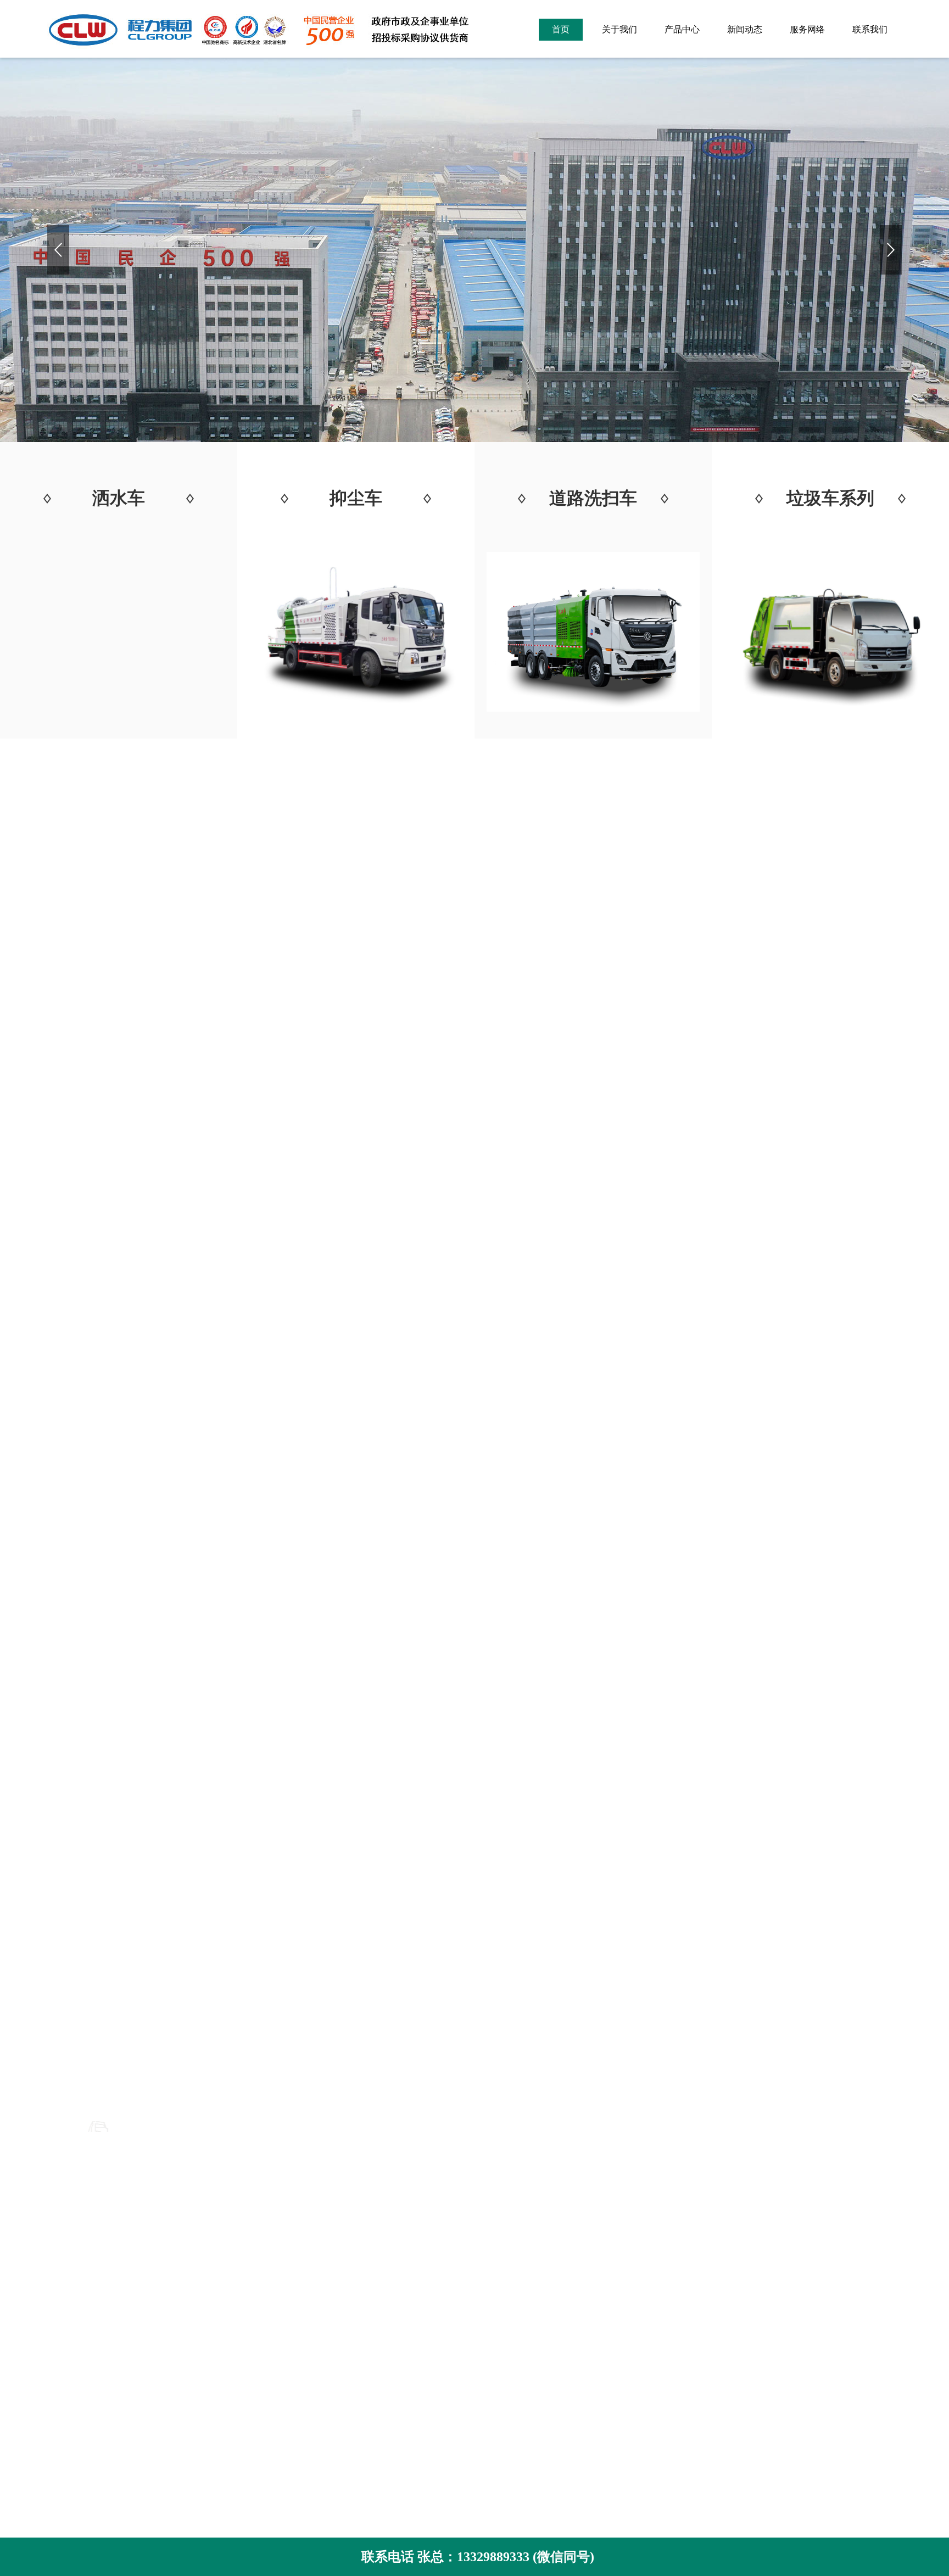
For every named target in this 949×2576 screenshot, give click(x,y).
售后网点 (65, 2419)
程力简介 (65, 2287)
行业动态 (389, 2304)
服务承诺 (65, 2386)
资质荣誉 (65, 2304)
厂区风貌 (65, 2320)
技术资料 (389, 2320)
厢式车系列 (232, 2337)
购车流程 (65, 2403)
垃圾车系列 (232, 2304)
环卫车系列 (232, 2287)
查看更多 (474, 1880)
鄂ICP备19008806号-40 (612, 2357)
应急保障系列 (236, 2320)
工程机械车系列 (241, 2353)
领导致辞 (65, 2337)
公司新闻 (389, 2287)
